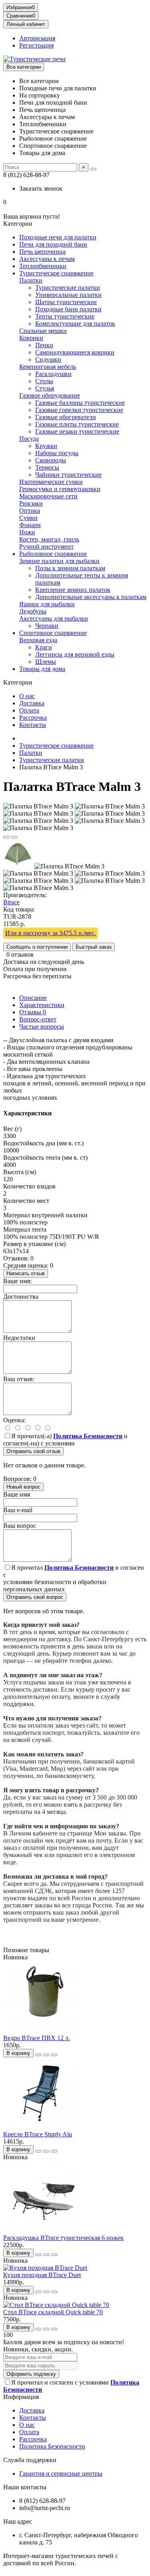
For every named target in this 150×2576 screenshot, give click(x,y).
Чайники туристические (68, 475)
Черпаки (47, 626)
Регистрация (36, 45)
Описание (33, 998)
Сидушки (48, 359)
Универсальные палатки (68, 295)
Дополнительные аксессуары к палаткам (91, 597)
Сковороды (51, 460)
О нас (27, 696)
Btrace (11, 902)
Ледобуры (33, 611)
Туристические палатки (68, 288)
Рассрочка (33, 718)
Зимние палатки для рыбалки (59, 561)
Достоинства (21, 1297)
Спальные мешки (43, 331)
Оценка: (14, 1420)
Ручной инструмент (46, 546)
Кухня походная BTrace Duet (42, 2275)
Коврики (31, 338)
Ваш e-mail (18, 1510)
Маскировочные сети (48, 496)
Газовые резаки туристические (77, 431)
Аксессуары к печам (47, 259)
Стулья (45, 388)
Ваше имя (17, 1494)
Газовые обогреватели (66, 417)
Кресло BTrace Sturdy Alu (38, 2134)
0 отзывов (20, 955)
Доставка (32, 703)
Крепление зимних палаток (73, 590)
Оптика (30, 511)
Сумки (28, 518)
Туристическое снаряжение (56, 273)
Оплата (29, 710)
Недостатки (19, 1338)
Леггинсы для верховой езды (75, 654)
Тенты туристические (65, 316)
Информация (21, 2397)
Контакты (33, 725)
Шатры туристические (66, 302)
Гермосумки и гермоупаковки (60, 489)
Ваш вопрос (20, 1526)
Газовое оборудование (50, 395)
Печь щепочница (42, 252)
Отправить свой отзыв (33, 1451)
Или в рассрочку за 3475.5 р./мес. (51, 933)
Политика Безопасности (52, 2446)
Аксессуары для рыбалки (54, 618)
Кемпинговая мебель (48, 367)
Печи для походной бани (53, 244)
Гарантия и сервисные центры (61, 2473)
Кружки (46, 446)
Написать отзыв (26, 1273)
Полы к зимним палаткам (70, 568)
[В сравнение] (14, 837)
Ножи (27, 532)
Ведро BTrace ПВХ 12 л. (37, 2038)
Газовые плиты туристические (77, 424)
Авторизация (37, 38)
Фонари (30, 525)
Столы (44, 381)
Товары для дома (42, 669)
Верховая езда (38, 640)
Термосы (47, 467)
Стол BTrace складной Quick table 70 (53, 2312)
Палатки (31, 280)
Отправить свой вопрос (35, 1597)
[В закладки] (6, 837)
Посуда (29, 439)
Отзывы (33, 1012)
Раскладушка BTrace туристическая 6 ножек (63, 2238)
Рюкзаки (31, 503)
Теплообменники (43, 266)
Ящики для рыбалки (47, 604)
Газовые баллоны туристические (80, 403)
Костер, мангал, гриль (49, 539)
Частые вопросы (42, 1026)
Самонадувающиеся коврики (75, 352)
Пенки (44, 345)
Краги (44, 647)
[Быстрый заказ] (38, 2055)
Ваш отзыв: (19, 1379)
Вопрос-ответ (38, 1019)
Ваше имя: (17, 1281)
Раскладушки (53, 374)
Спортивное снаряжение (53, 633)
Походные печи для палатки (58, 237)
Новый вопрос (23, 1487)
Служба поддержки (30, 2460)
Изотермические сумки (51, 482)
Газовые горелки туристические (79, 410)
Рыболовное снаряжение (53, 554)
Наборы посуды (57, 453)
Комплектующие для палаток (75, 323)
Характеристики (42, 1005)
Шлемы (46, 662)
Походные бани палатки (68, 309)
